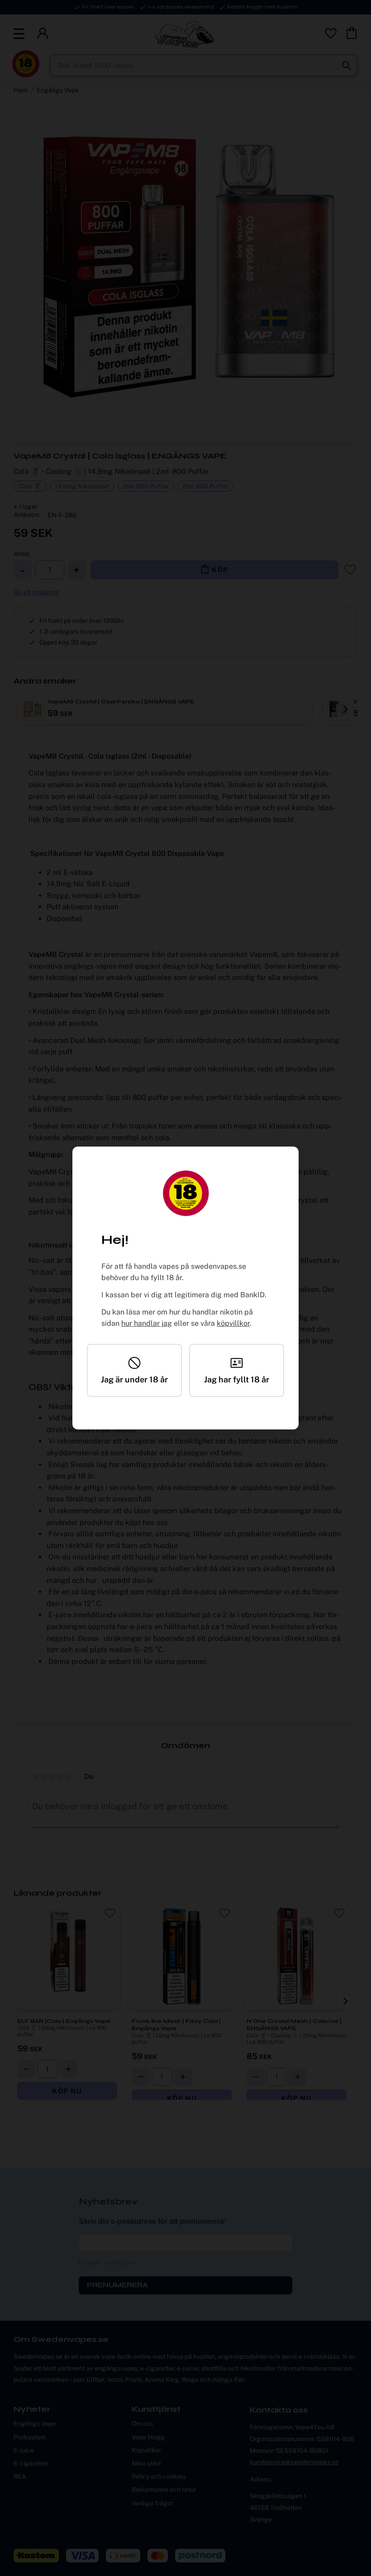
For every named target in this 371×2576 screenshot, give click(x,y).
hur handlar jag (147, 1323)
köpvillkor (233, 1323)
